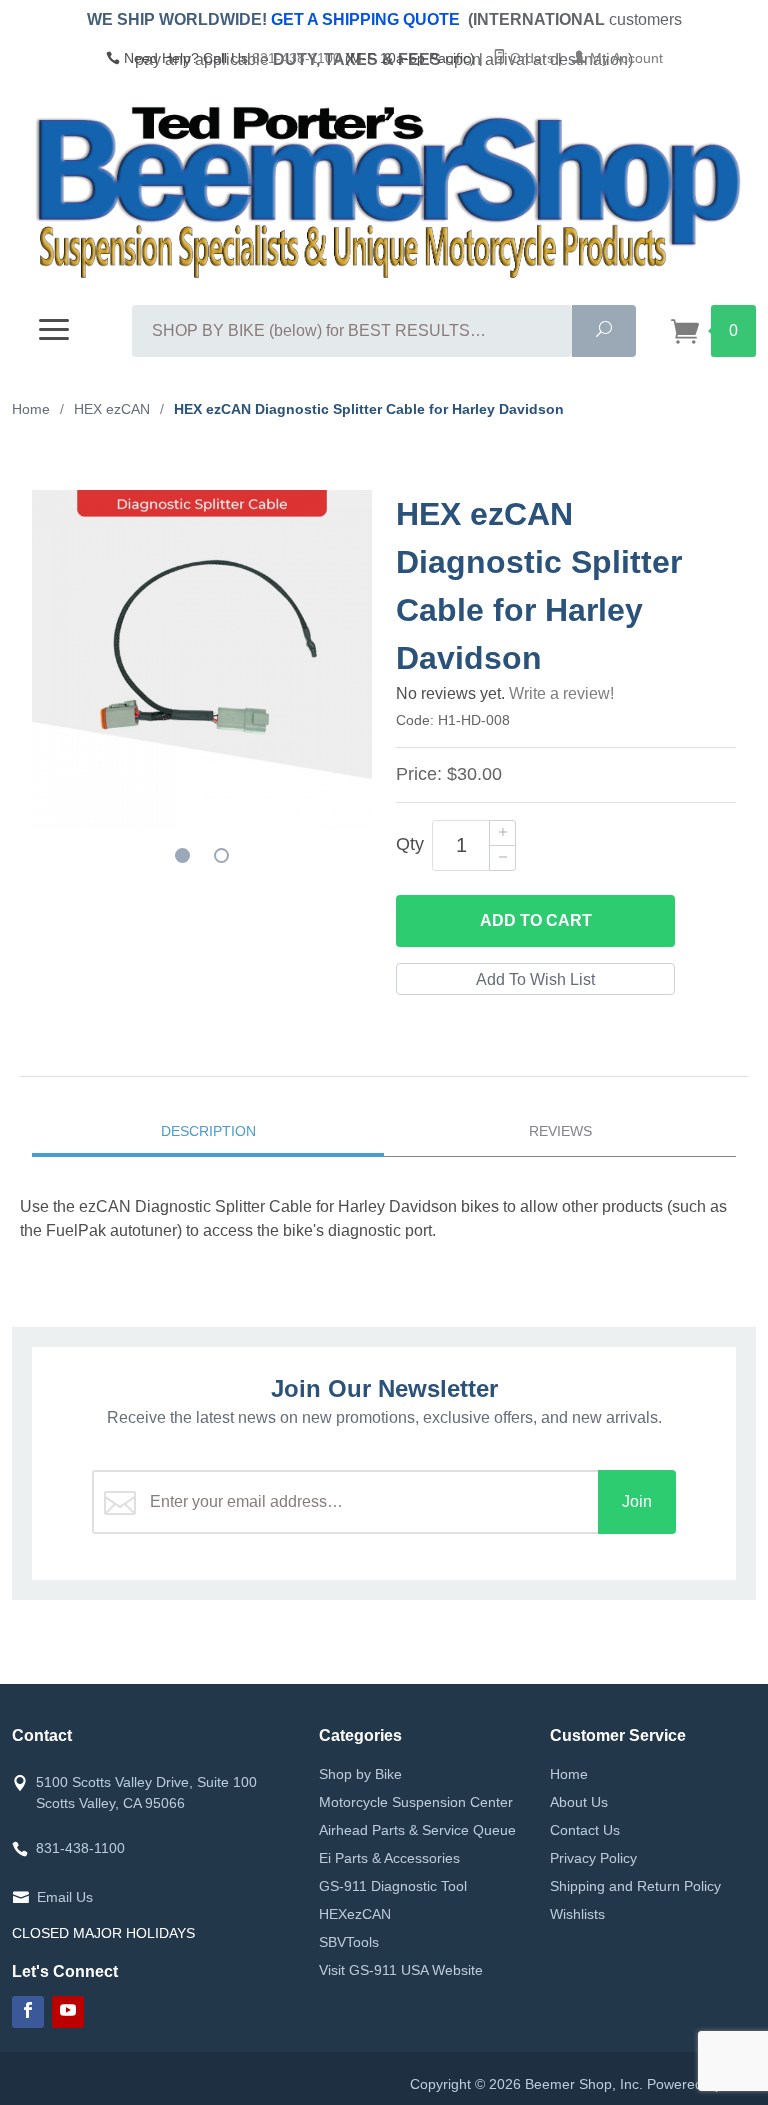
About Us (579, 1802)
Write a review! (561, 693)
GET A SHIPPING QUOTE (365, 19)
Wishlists (577, 1914)
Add (536, 920)
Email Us (65, 1897)
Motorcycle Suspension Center (416, 1802)
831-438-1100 (296, 58)
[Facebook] (28, 2012)
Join (637, 1501)
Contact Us (585, 1830)
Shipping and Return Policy (635, 1886)
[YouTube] (68, 2012)
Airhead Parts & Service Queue (417, 1830)
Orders (530, 58)
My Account (624, 58)
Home (569, 1774)
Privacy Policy (593, 1858)
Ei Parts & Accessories (389, 1858)
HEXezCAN (355, 1914)
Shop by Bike (360, 1774)
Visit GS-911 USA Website (401, 1970)
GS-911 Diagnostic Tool (393, 1886)
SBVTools (349, 1942)
